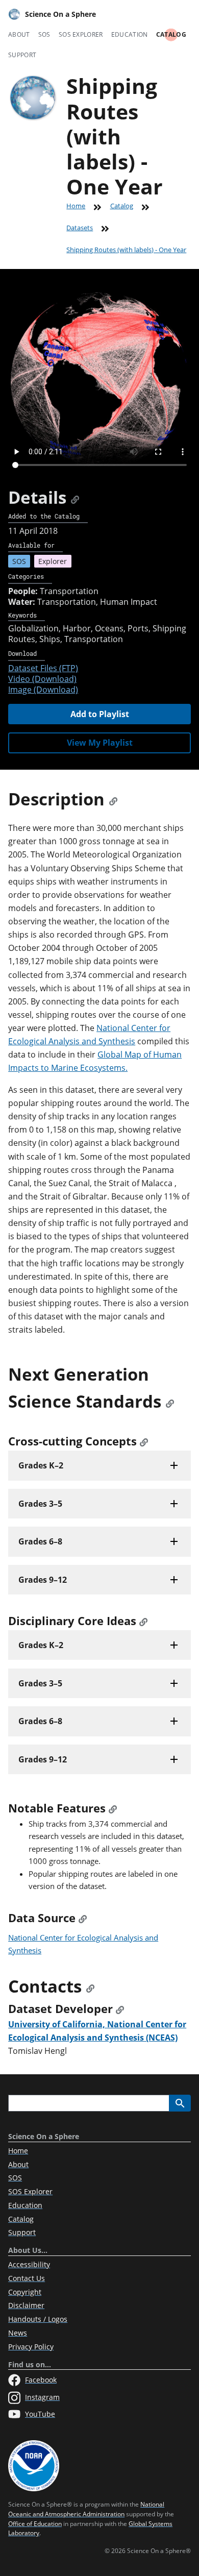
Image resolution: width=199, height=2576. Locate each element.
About (19, 34)
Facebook (41, 2380)
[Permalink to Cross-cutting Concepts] (144, 1441)
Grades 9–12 (43, 1580)
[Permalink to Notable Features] (113, 1808)
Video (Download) (42, 679)
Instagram (42, 2397)
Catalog (171, 34)
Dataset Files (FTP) (43, 668)
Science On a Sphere (60, 14)
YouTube (40, 2414)
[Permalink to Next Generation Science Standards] (170, 1401)
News (18, 2333)
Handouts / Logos (38, 2319)
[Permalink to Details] (75, 497)
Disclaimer (26, 2305)
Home (76, 206)
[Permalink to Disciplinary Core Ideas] (143, 1621)
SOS (44, 34)
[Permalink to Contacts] (90, 1986)
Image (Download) (43, 690)
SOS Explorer (81, 34)
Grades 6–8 (40, 1541)
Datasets (80, 228)
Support (22, 55)
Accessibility (29, 2264)
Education (130, 34)
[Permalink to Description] (113, 799)
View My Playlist (100, 743)
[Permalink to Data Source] (83, 1918)
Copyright (25, 2292)
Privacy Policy (31, 2347)
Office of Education (35, 2524)
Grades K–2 (41, 1465)
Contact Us (27, 2278)
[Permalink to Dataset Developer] (120, 2009)
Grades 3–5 (40, 1504)
